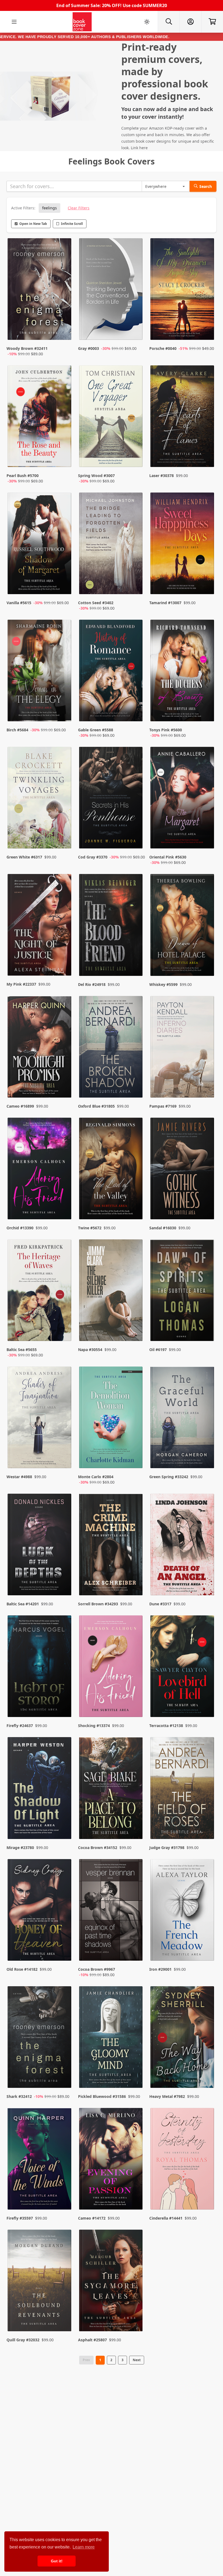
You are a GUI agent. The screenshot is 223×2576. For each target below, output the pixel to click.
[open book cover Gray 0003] (112, 290)
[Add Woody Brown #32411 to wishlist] (64, 331)
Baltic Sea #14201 (23, 1604)
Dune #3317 (160, 1604)
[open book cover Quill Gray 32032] (40, 2282)
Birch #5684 (17, 730)
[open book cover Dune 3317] (183, 1546)
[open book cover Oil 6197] (183, 1292)
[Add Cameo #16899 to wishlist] (64, 1083)
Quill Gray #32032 (23, 2340)
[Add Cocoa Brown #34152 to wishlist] (135, 1824)
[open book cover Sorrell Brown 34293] (112, 1546)
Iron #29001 (160, 1969)
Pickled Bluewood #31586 (102, 2096)
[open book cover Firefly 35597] (40, 2160)
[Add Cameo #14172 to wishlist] (135, 2195)
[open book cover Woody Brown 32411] (40, 290)
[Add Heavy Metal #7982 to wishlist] (207, 2073)
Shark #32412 (19, 2096)
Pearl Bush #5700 (23, 476)
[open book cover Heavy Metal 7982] (183, 2038)
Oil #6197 (158, 1350)
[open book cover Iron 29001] (183, 1911)
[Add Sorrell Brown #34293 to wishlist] (135, 1581)
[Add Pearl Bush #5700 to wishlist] (64, 458)
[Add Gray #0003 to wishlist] (135, 331)
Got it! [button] (57, 2561)
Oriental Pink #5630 (168, 857)
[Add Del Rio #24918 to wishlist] (135, 961)
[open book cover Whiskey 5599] (183, 926)
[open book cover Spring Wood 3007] (112, 418)
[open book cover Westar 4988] (40, 1419)
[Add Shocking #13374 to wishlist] (135, 1702)
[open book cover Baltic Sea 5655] (40, 1292)
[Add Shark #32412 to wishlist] (64, 2073)
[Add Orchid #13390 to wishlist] (64, 1205)
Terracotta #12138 (166, 1726)
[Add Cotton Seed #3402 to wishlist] (135, 585)
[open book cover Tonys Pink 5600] (183, 672)
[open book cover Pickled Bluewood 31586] (112, 2038)
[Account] (190, 22)
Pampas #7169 (163, 1106)
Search (206, 186)
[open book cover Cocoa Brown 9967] (112, 1911)
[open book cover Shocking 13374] (112, 1668)
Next (137, 2360)
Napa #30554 (90, 1350)
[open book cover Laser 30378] (183, 418)
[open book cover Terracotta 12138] (183, 1668)
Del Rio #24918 (92, 984)
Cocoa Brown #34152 (98, 1848)
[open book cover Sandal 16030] (183, 1170)
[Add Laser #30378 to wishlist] (207, 458)
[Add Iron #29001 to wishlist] (207, 1951)
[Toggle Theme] (147, 22)
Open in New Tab (33, 224)
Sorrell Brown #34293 (98, 1604)
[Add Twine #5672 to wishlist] (135, 1205)
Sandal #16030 (163, 1228)
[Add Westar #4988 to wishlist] (64, 1459)
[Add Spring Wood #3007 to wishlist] (135, 458)
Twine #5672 (90, 1228)
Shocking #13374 (94, 1726)
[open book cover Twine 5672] (112, 1170)
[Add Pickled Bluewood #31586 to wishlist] (135, 2073)
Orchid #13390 (20, 1228)
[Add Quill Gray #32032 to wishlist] (64, 2317)
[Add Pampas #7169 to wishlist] (207, 1083)
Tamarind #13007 (165, 603)
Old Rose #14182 (22, 1969)
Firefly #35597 (20, 2218)
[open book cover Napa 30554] (112, 1292)
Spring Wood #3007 (96, 476)
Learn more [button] (84, 2547)
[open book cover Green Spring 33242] (183, 1419)
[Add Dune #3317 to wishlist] (207, 1581)
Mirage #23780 (20, 1848)
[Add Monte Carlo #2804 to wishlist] (135, 1459)
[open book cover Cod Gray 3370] (112, 799)
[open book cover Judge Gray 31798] (183, 1789)
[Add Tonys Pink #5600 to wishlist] (207, 712)
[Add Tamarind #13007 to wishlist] (207, 585)
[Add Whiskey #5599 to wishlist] (207, 961)
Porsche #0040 (163, 348)
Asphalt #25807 (92, 2340)
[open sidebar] (14, 22)
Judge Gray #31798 (167, 1848)
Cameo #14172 (92, 2218)
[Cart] (212, 22)
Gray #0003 (89, 348)
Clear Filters (79, 208)
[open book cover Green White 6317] (40, 799)
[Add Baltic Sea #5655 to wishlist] (64, 1332)
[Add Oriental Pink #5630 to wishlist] (207, 839)
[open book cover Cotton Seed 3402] (112, 545)
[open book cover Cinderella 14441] (183, 2160)
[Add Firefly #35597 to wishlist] (64, 2195)
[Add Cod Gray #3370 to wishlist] (135, 839)
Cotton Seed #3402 (96, 603)
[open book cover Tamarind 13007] (183, 545)
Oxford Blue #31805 (96, 1106)
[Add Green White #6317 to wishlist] (64, 839)
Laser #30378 (162, 476)
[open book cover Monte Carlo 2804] (112, 1419)
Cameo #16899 (20, 1106)
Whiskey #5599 (163, 984)
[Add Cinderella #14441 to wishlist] (207, 2195)
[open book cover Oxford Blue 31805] (112, 1048)
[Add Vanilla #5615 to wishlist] (64, 585)
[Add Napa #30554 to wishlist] (135, 1332)
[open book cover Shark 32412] (40, 2038)
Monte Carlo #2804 (96, 1477)
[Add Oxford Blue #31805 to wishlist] (135, 1083)
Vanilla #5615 (19, 603)
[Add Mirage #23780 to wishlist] (64, 1824)
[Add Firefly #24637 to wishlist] (64, 1702)
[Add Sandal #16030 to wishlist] (207, 1205)
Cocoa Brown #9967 (97, 1969)
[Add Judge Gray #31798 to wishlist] (207, 1824)
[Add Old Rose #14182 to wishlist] (64, 1951)
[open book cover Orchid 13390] (40, 1170)
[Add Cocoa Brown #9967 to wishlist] (135, 1951)
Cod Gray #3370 (93, 857)
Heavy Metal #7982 (167, 2096)
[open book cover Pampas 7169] (183, 1048)
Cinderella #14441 (166, 2218)
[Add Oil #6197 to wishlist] (207, 1332)
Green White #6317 (24, 857)
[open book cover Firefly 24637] (40, 1668)
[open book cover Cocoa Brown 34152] (112, 1789)
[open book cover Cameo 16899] (40, 1048)
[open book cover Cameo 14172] (112, 2160)
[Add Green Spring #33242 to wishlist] (207, 1459)
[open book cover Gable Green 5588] (112, 672)
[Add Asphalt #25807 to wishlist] (135, 2317)
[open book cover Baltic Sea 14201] (40, 1546)
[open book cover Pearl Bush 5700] (40, 418)
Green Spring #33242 (169, 1477)
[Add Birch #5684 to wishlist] (64, 712)
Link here (139, 148)
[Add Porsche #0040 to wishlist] (207, 331)
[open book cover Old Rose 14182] (40, 1911)
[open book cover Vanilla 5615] (40, 545)
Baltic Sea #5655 (22, 1350)
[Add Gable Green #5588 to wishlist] (135, 712)
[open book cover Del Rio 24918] (112, 926)
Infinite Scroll (72, 224)
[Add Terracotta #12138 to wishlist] (207, 1702)
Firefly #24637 (20, 1726)
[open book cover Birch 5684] (40, 672)
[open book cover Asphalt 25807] (112, 2282)
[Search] (169, 22)
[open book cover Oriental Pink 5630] (183, 799)
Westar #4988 (19, 1477)
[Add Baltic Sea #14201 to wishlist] (64, 1581)
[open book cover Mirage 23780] (40, 1789)
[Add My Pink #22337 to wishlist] (64, 961)
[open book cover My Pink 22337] (40, 926)
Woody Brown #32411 (27, 348)
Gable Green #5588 (96, 730)
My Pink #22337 (21, 984)
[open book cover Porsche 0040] (183, 290)
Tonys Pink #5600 (166, 730)
